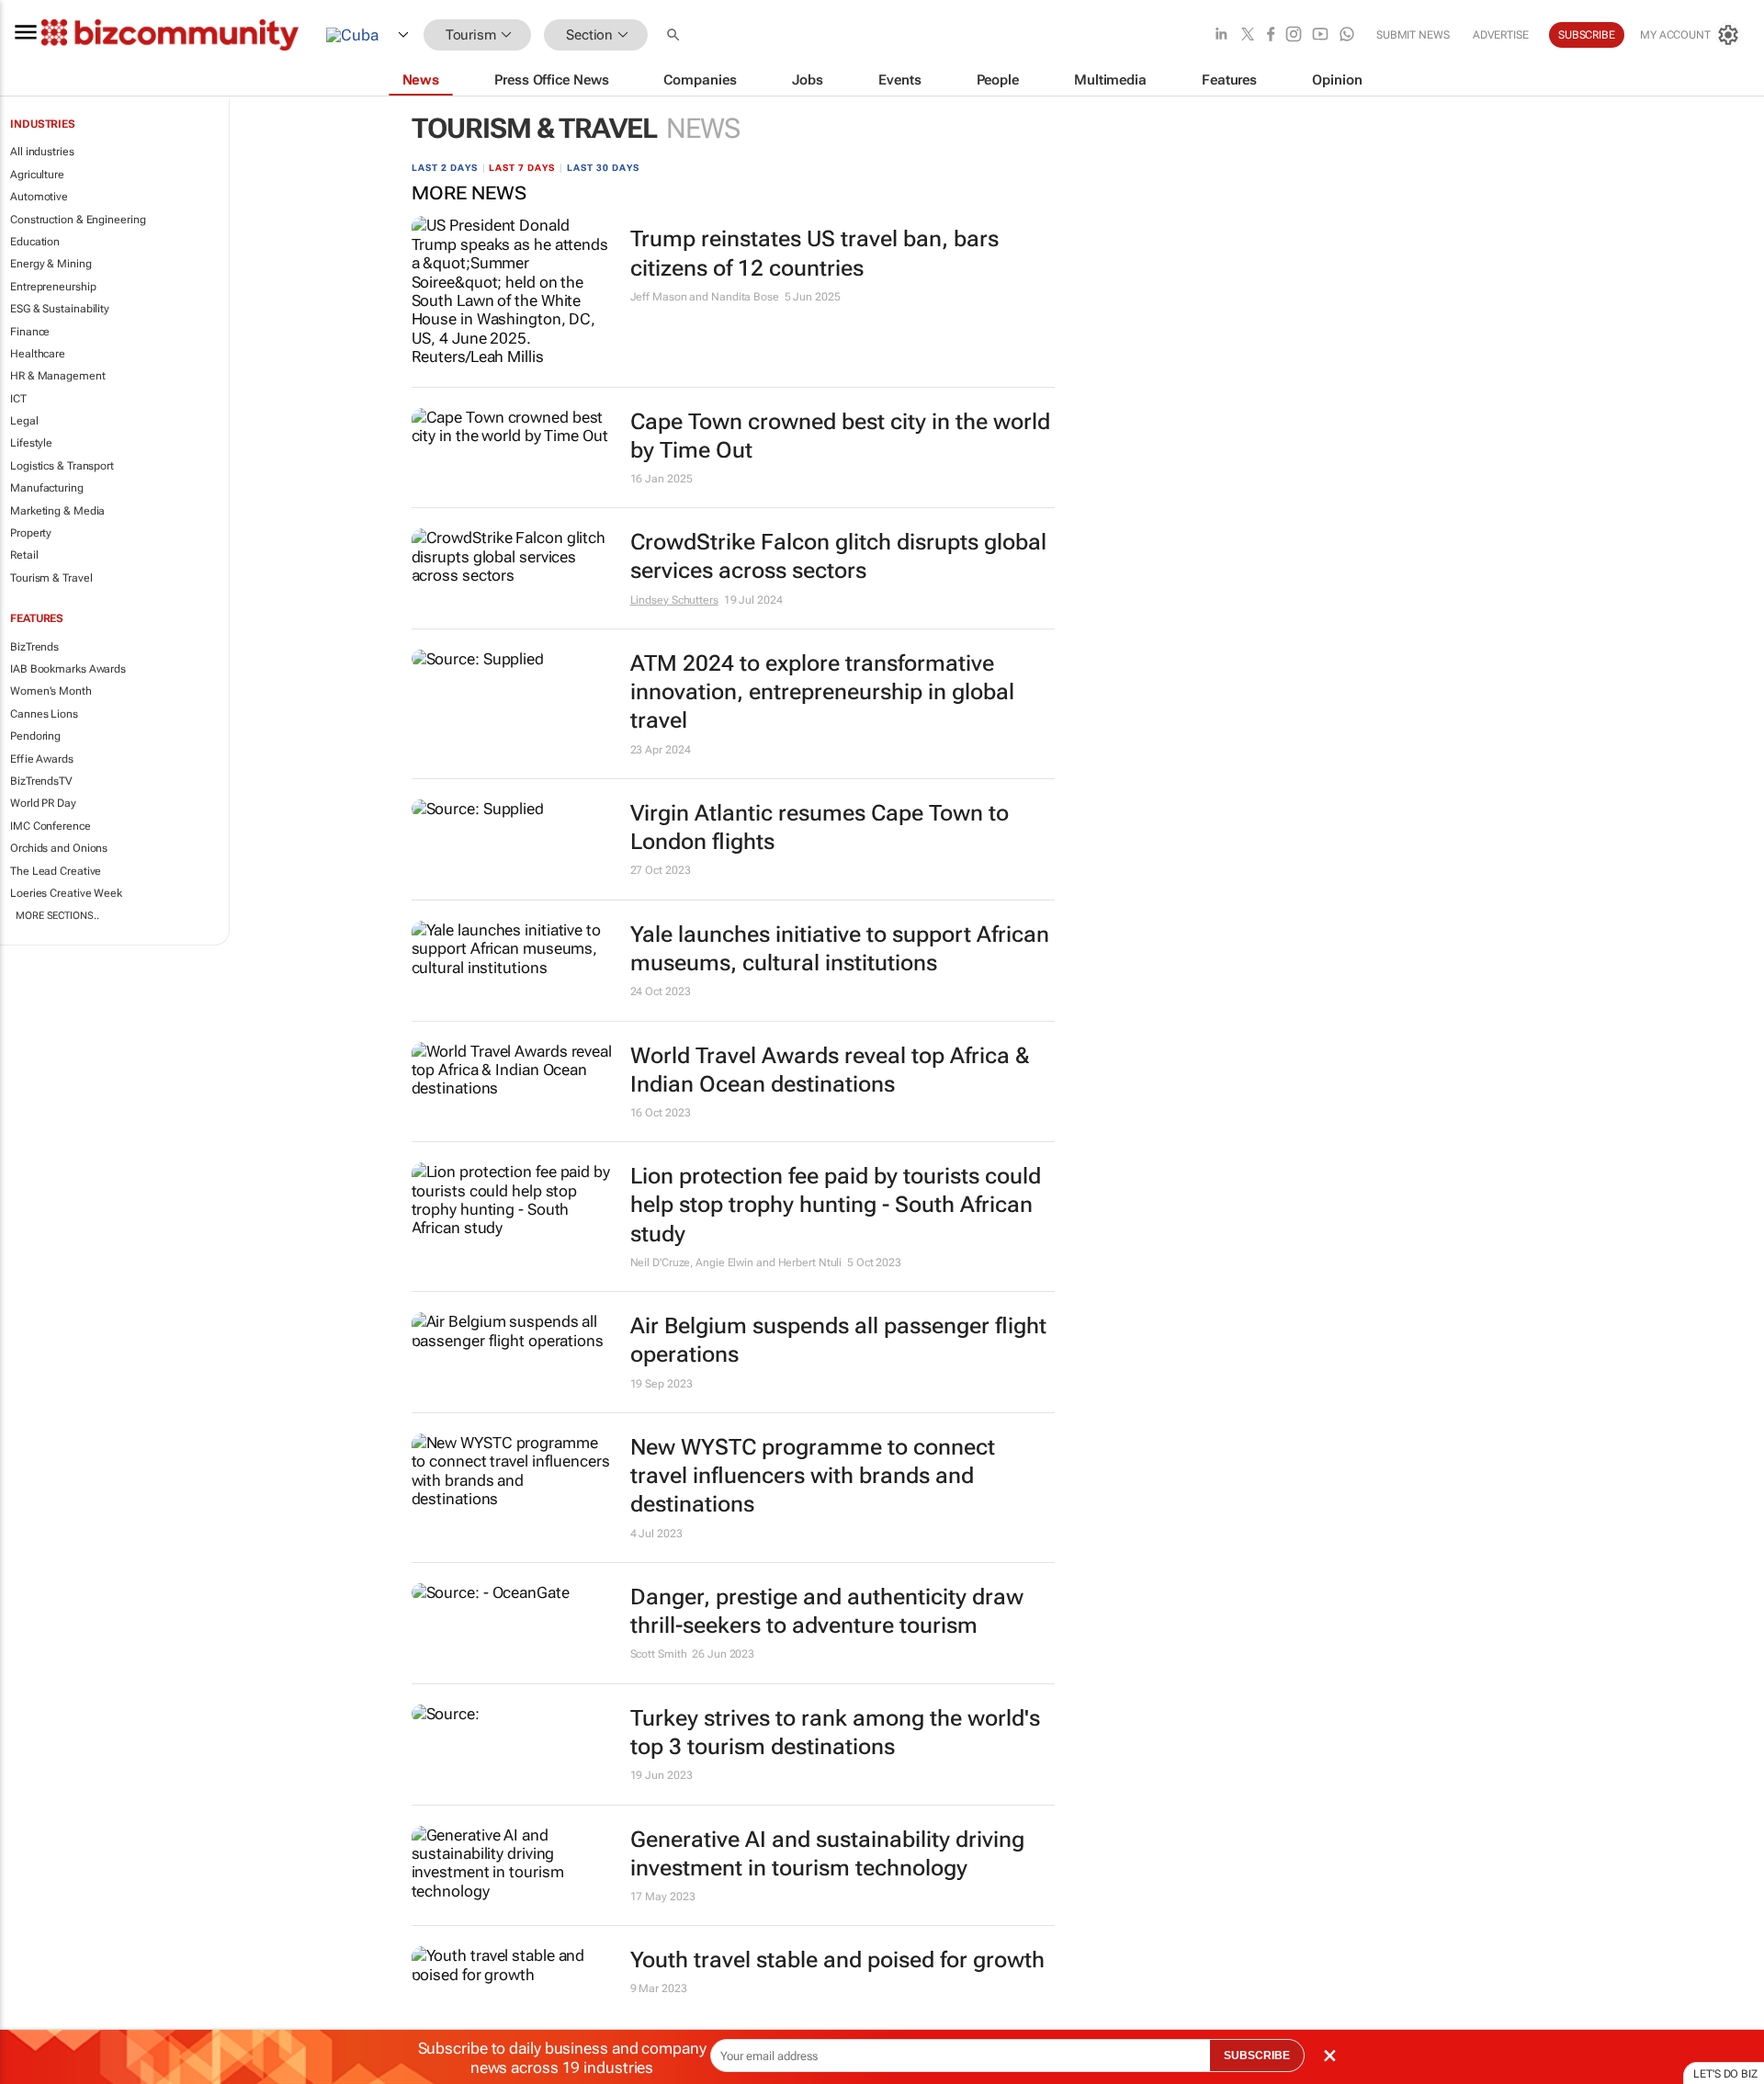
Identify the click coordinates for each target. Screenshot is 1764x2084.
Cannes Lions (44, 714)
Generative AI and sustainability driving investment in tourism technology (827, 1854)
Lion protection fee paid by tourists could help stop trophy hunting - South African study (836, 1205)
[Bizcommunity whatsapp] (1347, 35)
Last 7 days (522, 168)
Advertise (1501, 35)
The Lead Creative (56, 871)
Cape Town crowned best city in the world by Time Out (840, 436)
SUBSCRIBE (1257, 2056)
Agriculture (37, 175)
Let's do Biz (1725, 2074)
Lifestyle (31, 443)
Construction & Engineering (78, 220)
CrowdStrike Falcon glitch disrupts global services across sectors (838, 556)
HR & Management (58, 376)
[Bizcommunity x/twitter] (1248, 35)
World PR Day (43, 803)
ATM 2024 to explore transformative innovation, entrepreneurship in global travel (822, 692)
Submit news (1413, 35)
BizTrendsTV (41, 781)
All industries (42, 152)
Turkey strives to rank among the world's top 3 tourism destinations (835, 1733)
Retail (24, 555)
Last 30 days (603, 168)
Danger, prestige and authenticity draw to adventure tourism (827, 1611)
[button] (675, 35)
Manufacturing (47, 488)
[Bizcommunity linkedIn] (1221, 35)
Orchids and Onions (59, 848)
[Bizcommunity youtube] (1320, 35)
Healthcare (38, 354)
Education (35, 242)
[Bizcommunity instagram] (1294, 35)
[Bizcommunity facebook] (1271, 35)
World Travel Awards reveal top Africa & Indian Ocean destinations (830, 1070)
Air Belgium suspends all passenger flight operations (838, 1340)
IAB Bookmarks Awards (68, 669)
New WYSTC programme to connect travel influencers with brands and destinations (813, 1476)
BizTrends (34, 647)
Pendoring (35, 736)
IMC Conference (51, 826)
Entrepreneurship (53, 287)
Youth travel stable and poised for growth (837, 1960)
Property (31, 533)
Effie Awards (42, 759)
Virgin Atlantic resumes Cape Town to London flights (820, 827)
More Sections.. (57, 916)
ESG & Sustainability (60, 309)
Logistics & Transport (62, 466)
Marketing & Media (57, 511)
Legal (24, 421)
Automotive (39, 197)
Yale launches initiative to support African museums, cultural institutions (840, 949)
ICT (18, 399)
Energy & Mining (51, 264)
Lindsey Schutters (674, 600)
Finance (30, 332)
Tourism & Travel (51, 578)
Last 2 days (445, 168)
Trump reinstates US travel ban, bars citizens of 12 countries (814, 253)
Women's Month (51, 691)
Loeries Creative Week (66, 893)
